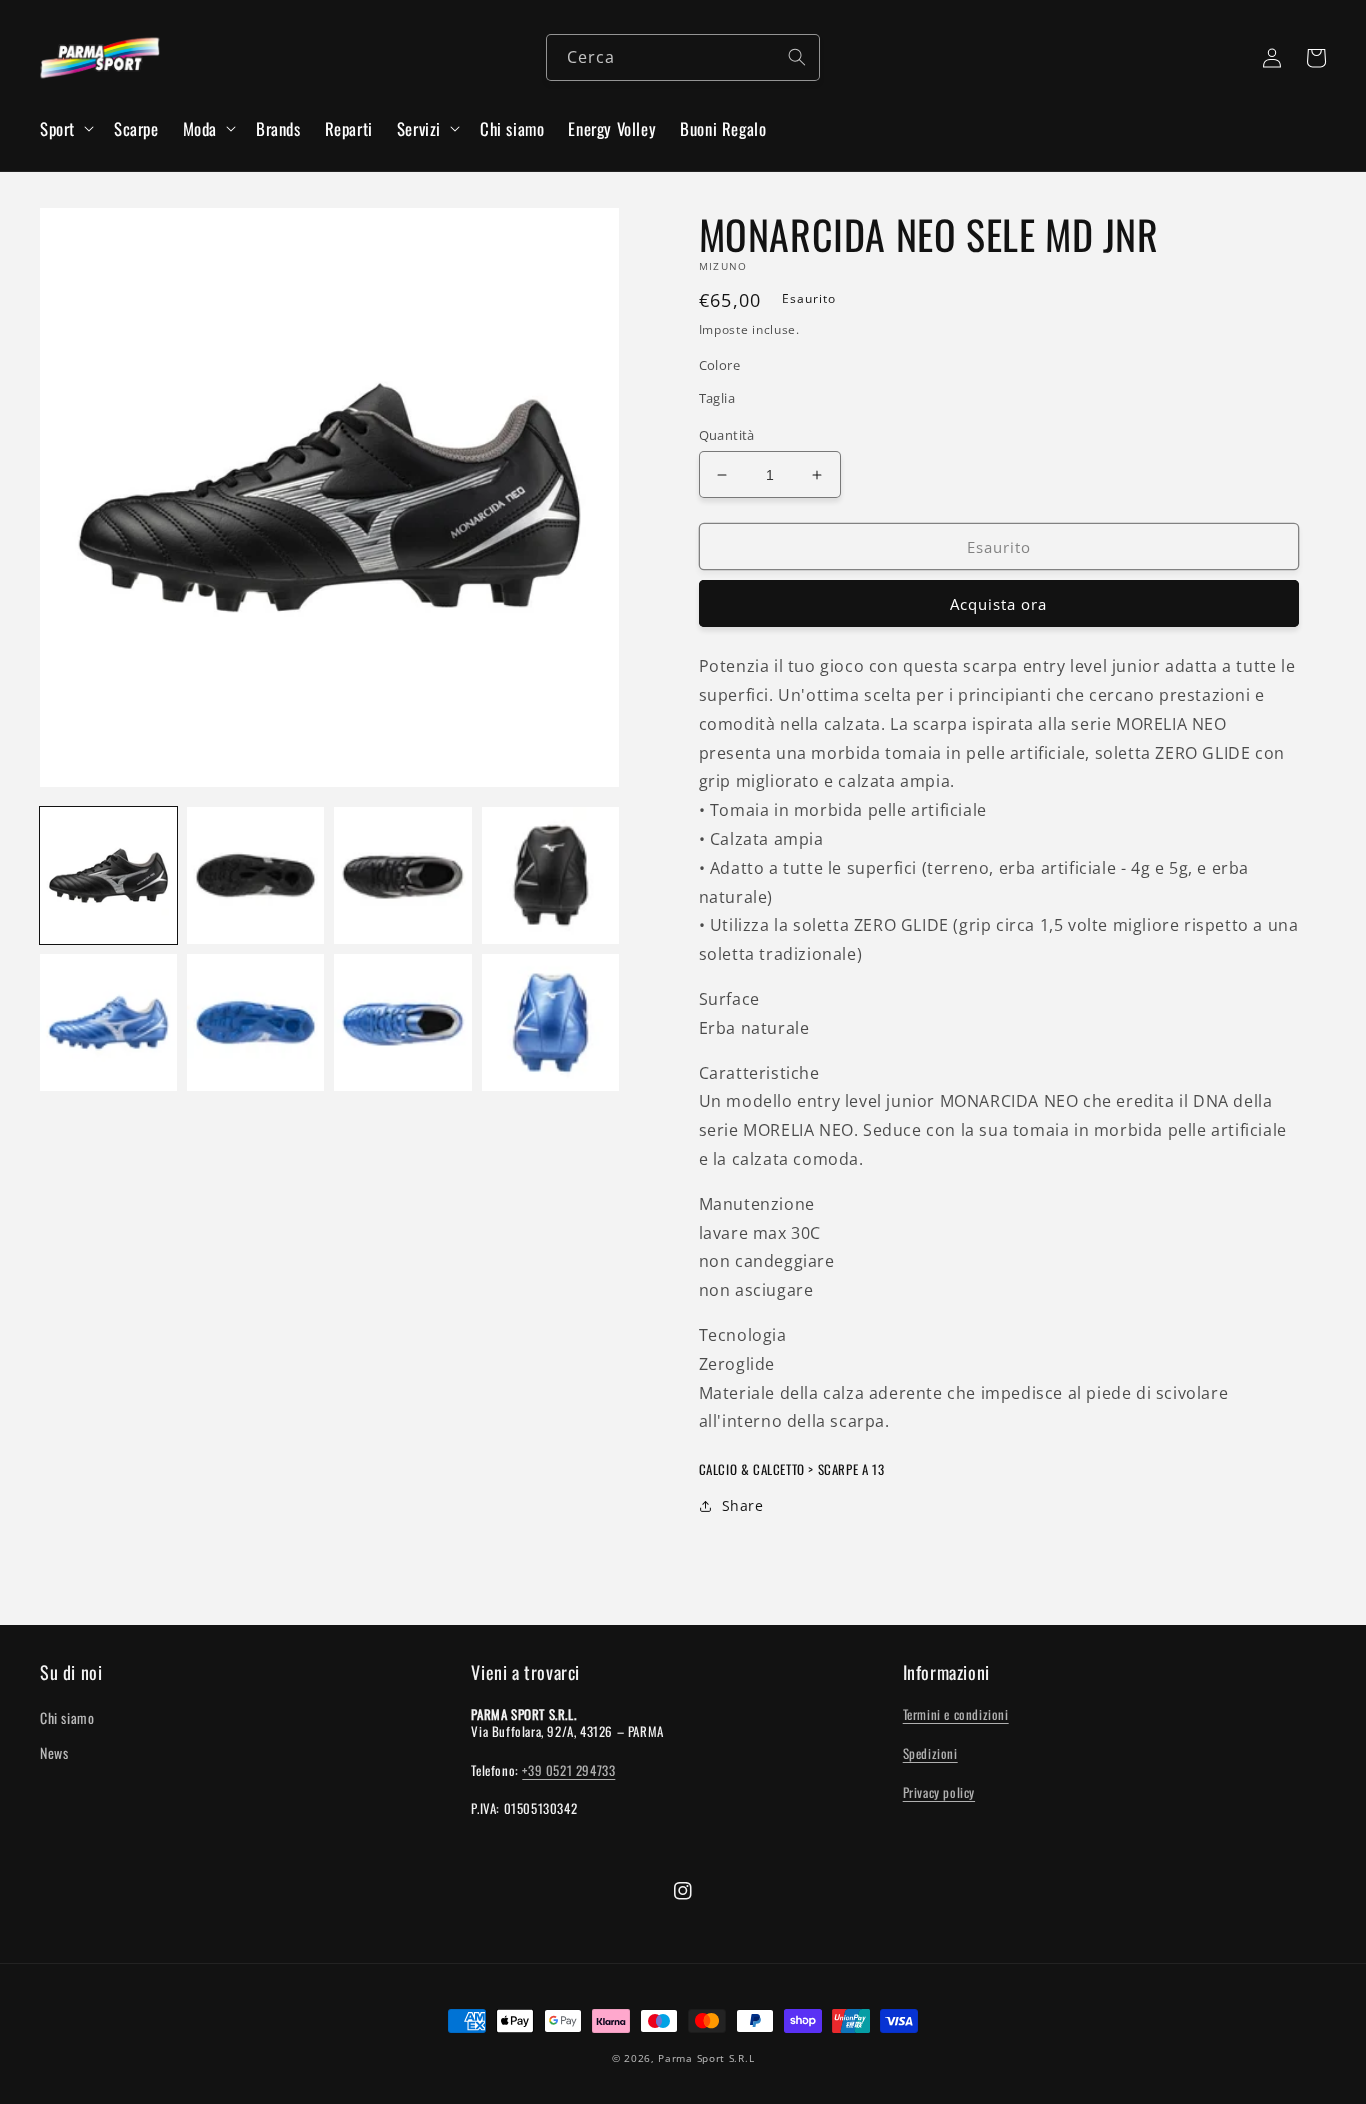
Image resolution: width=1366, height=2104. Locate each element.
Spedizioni (930, 1753)
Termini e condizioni (956, 1714)
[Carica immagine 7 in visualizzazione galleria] (402, 1022)
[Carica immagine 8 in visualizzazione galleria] (550, 1022)
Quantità (727, 435)
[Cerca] (797, 57)
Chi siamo (67, 1717)
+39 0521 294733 (568, 1770)
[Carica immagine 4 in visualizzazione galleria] (550, 875)
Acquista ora (998, 604)
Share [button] (743, 1505)
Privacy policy (939, 1792)
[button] (65, 129)
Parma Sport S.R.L (706, 2058)
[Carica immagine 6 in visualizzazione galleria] (255, 1022)
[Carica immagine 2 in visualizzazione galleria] (255, 875)
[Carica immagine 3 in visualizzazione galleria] (402, 875)
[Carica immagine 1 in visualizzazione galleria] (108, 875)
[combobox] (683, 57)
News (54, 1752)
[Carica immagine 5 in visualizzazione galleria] (108, 1022)
